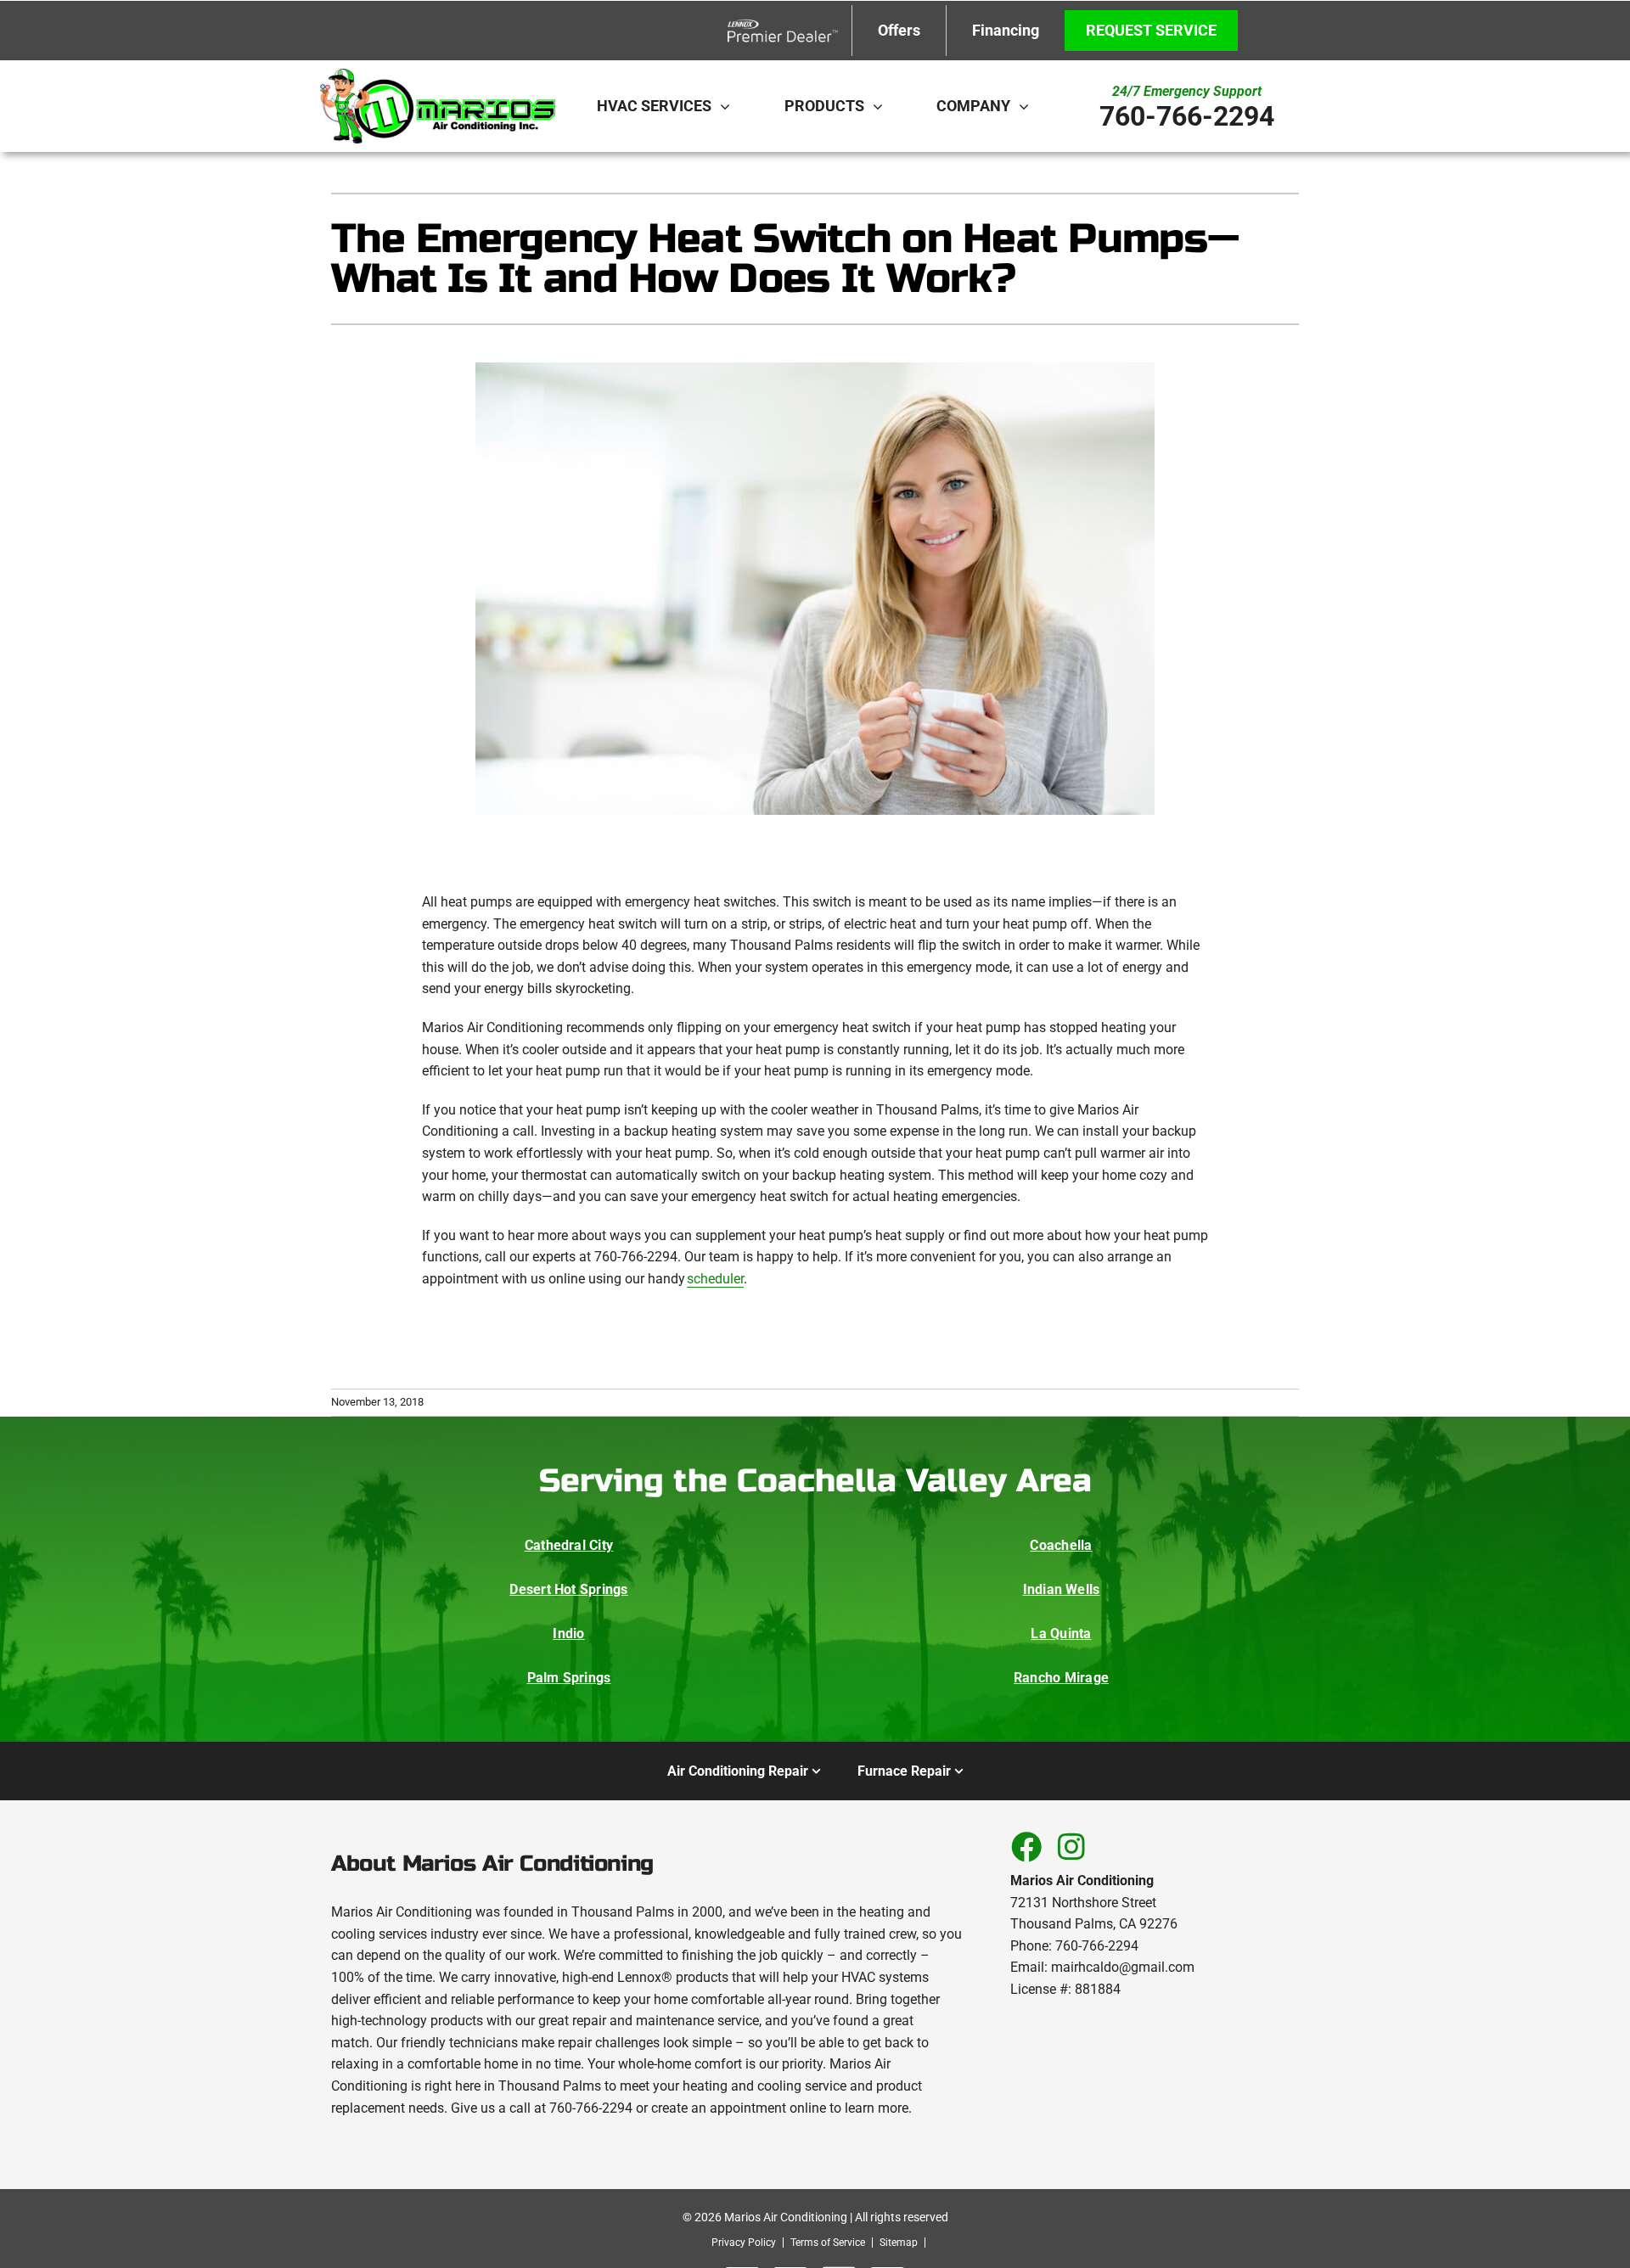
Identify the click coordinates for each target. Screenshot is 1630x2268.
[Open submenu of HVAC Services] (729, 106)
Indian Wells (1062, 1589)
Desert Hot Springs (568, 1589)
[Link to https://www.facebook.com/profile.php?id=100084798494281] (1026, 1846)
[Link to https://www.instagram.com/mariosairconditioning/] (1071, 1846)
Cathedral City (569, 1545)
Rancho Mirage (1061, 1678)
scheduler (715, 1279)
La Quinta (1061, 1634)
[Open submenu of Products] (882, 106)
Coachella (1061, 1545)
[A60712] (437, 75)
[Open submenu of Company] (1028, 106)
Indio (568, 1634)
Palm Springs (569, 1678)
